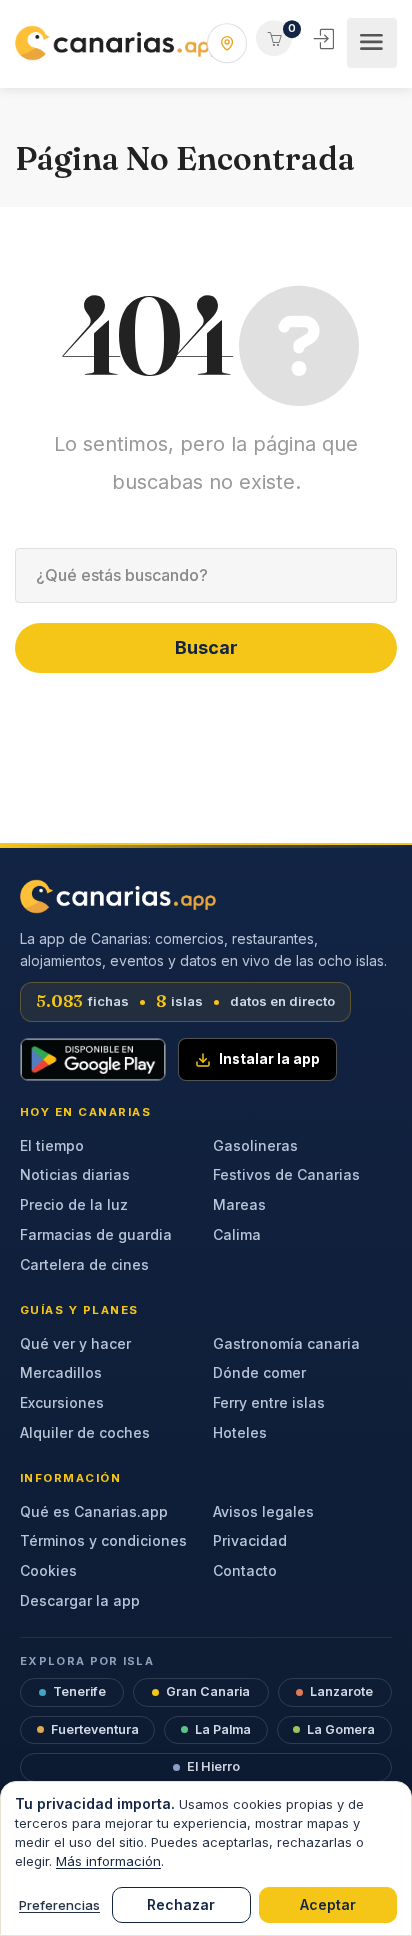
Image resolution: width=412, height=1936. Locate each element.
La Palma (223, 1729)
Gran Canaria (208, 1691)
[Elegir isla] (227, 43)
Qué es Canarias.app (94, 1511)
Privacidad (250, 1540)
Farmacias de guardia (96, 1234)
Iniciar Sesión (326, 39)
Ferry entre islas (269, 1402)
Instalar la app (269, 1059)
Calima (237, 1234)
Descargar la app (80, 1600)
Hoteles (240, 1432)
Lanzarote (341, 1691)
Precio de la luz (74, 1204)
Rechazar (181, 1904)
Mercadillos (61, 1372)
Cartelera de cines (84, 1264)
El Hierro (213, 1766)
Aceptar (328, 1904)
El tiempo (52, 1145)
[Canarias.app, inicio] (118, 896)
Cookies (48, 1570)
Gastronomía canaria (286, 1343)
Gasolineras (255, 1145)
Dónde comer (259, 1372)
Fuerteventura (95, 1729)
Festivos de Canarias (286, 1174)
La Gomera (341, 1729)
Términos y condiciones (103, 1540)
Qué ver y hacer (75, 1343)
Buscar (206, 647)
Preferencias (59, 1905)
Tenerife (79, 1691)
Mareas (239, 1204)
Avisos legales (263, 1511)
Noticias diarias (75, 1174)
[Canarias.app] (118, 43)
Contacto (245, 1570)
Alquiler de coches (85, 1432)
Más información (108, 1861)
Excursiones (62, 1402)
